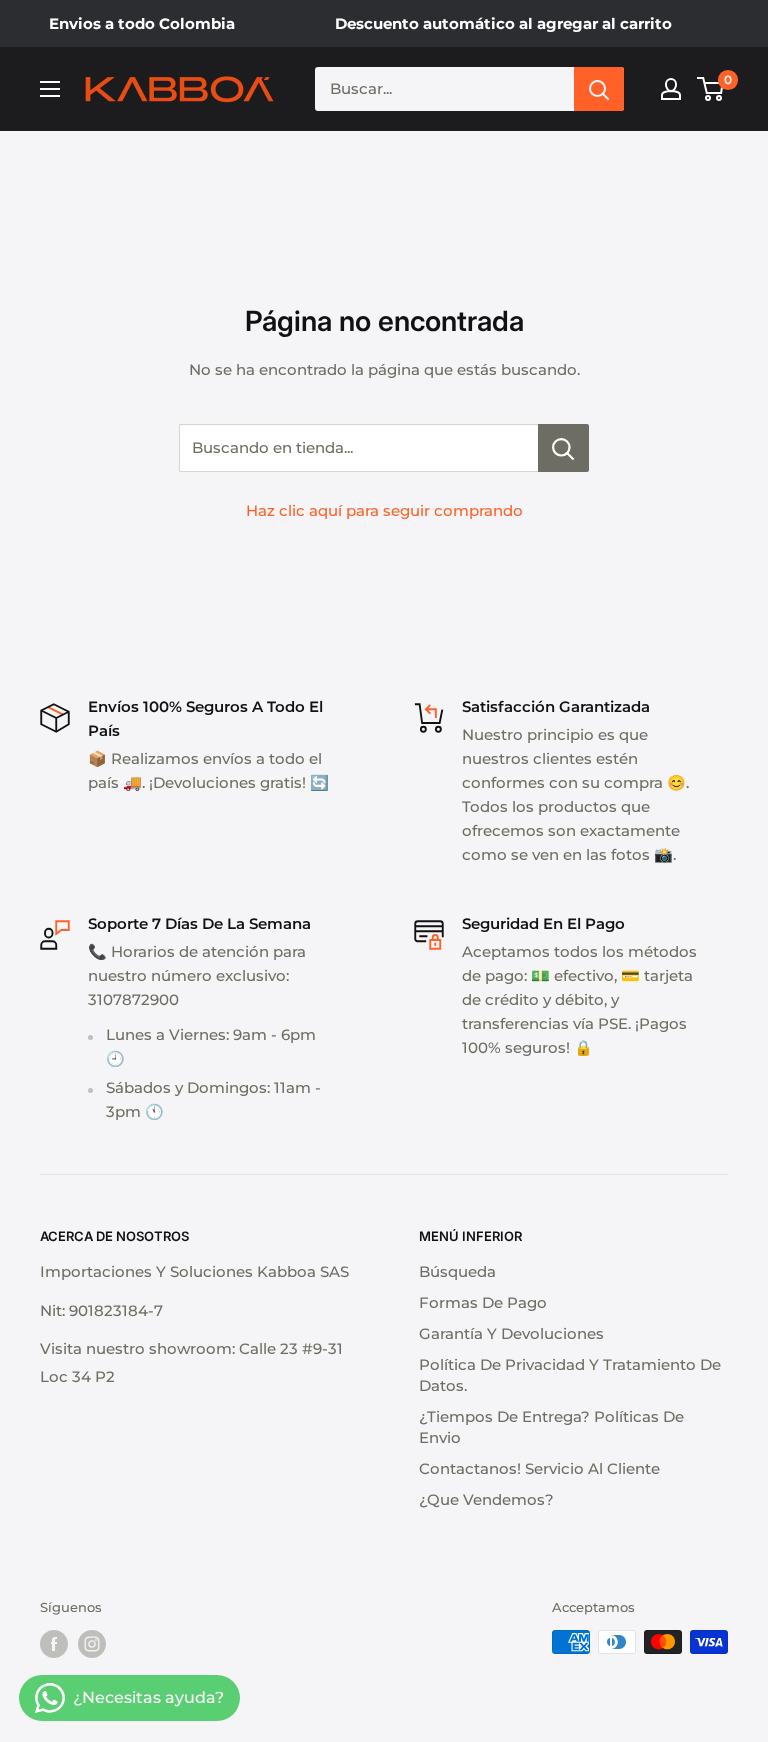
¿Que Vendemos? (486, 1499)
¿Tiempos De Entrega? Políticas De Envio (551, 1427)
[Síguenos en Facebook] (54, 1644)
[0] (711, 89)
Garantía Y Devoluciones (511, 1333)
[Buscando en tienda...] (563, 448)
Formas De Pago (483, 1302)
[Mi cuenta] (671, 89)
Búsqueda (457, 1271)
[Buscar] (599, 89)
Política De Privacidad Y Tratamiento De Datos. (570, 1375)
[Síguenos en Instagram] (92, 1644)
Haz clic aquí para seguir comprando (384, 510)
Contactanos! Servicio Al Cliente (539, 1468)
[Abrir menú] (50, 89)
